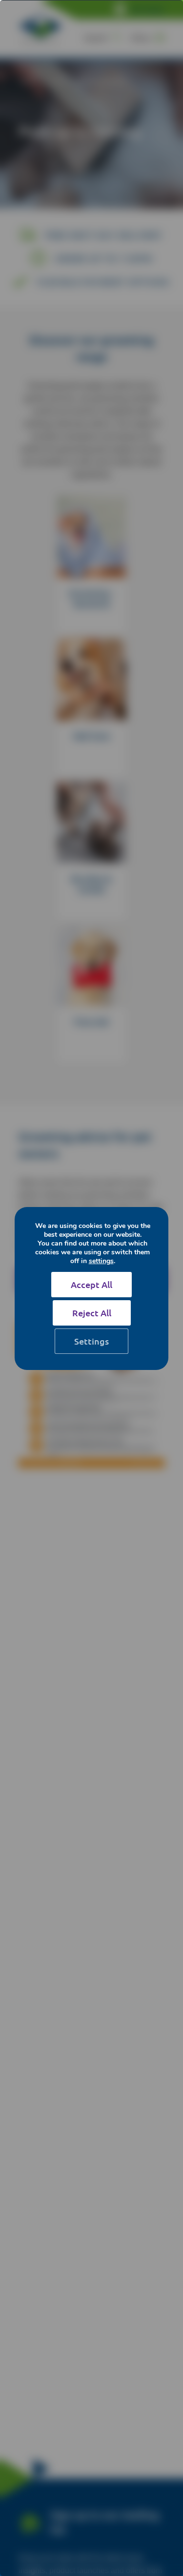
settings (101, 1261)
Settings (91, 1341)
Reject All (92, 1313)
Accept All (91, 1284)
